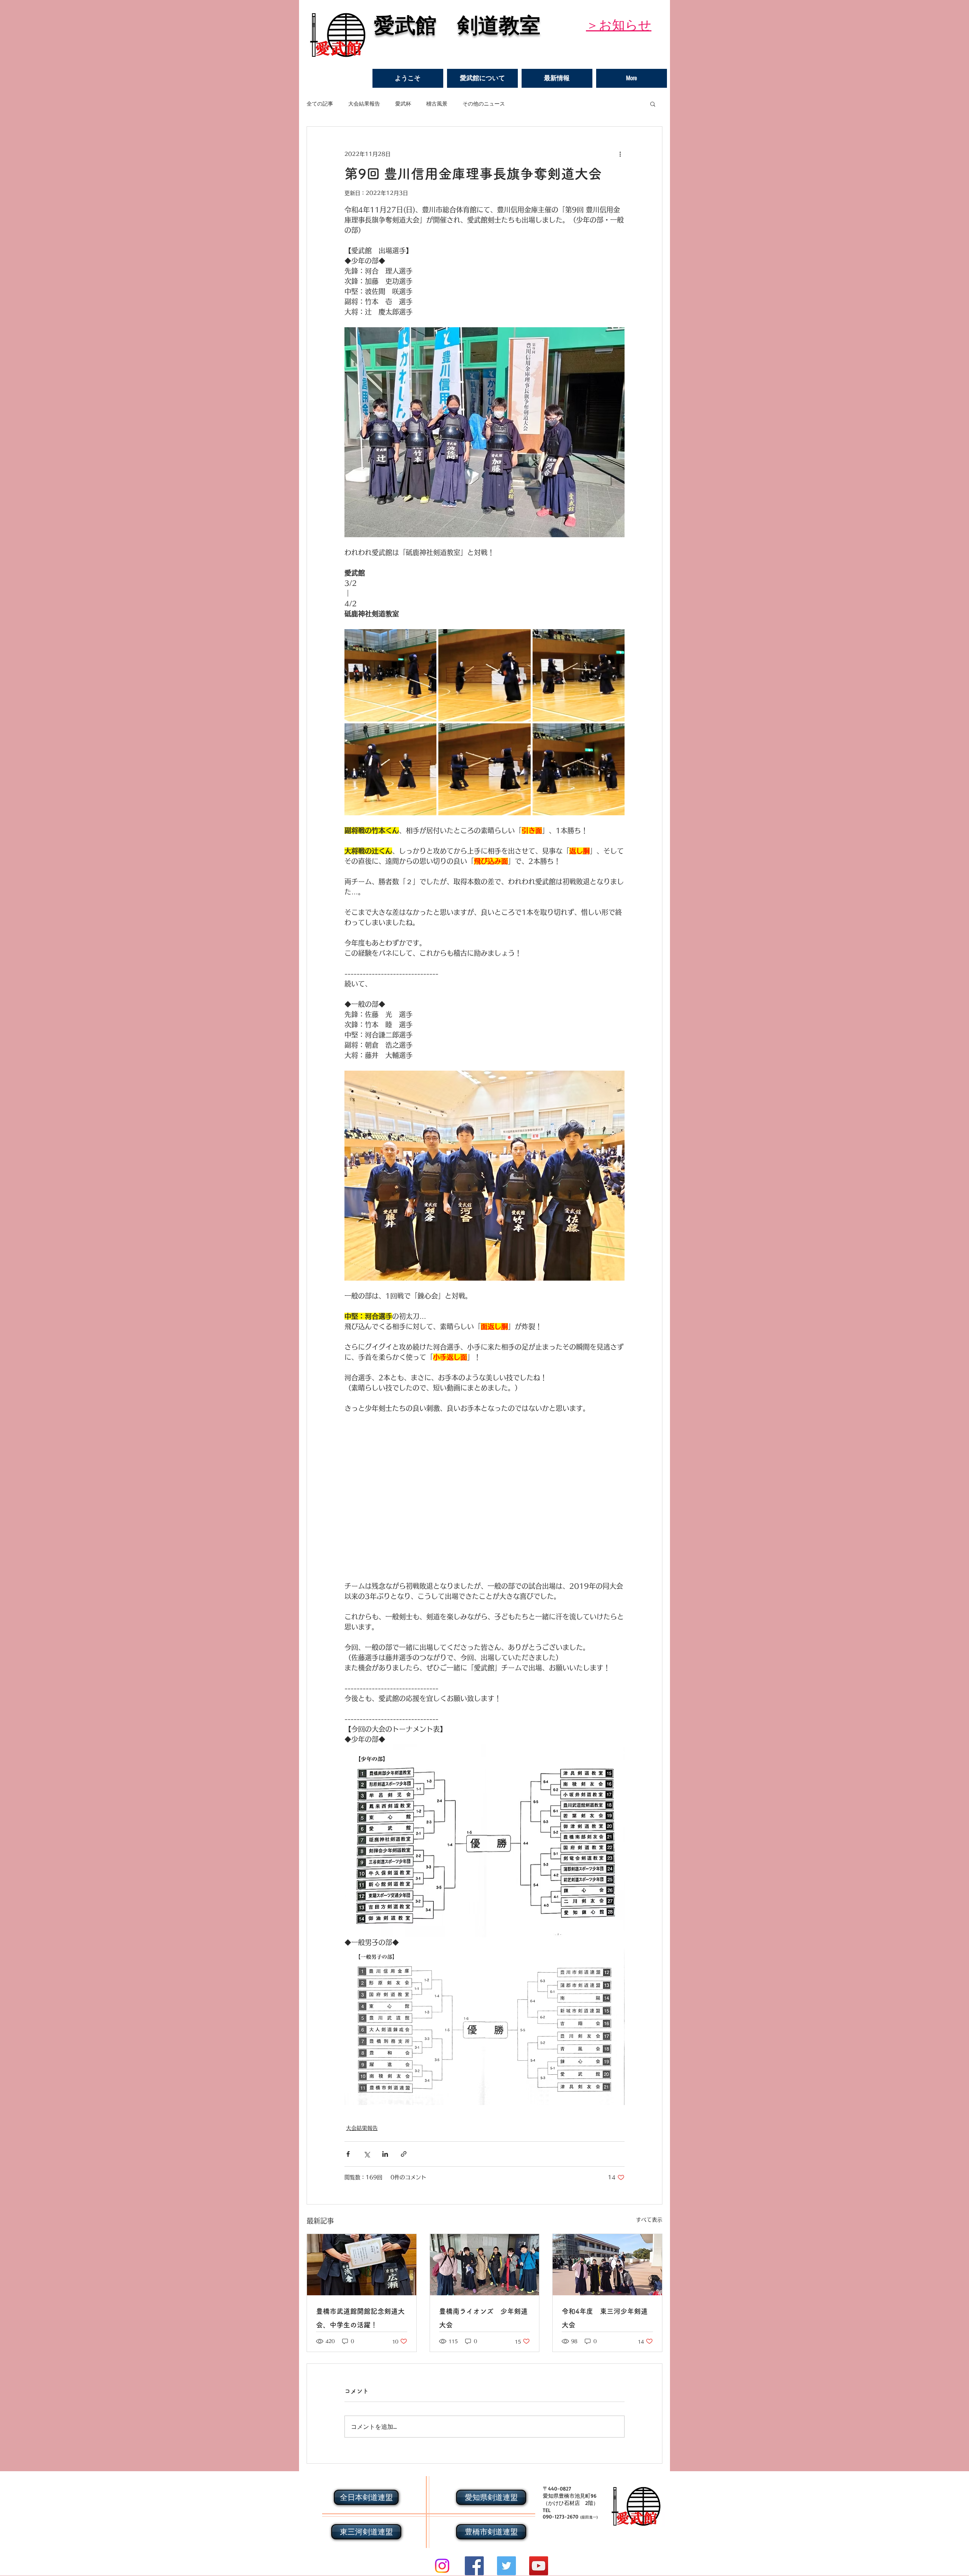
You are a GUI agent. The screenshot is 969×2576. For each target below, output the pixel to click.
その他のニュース (484, 103)
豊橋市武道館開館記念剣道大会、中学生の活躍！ (360, 2318)
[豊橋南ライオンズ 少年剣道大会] (485, 2265)
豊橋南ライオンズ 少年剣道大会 (483, 2318)
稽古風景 (437, 103)
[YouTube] (539, 2566)
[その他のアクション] (620, 154)
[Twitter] (506, 2566)
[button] (482, 78)
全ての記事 (320, 103)
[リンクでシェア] (404, 2154)
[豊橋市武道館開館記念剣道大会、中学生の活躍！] (362, 2265)
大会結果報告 (364, 103)
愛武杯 (403, 103)
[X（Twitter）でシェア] (367, 2154)
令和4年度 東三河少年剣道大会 (605, 2318)
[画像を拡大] (390, 675)
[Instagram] (442, 2566)
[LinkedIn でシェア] (385, 2154)
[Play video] (484, 1492)
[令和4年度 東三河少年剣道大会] (607, 2265)
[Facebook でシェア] (348, 2154)
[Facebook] (474, 2566)
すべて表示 (649, 2220)
